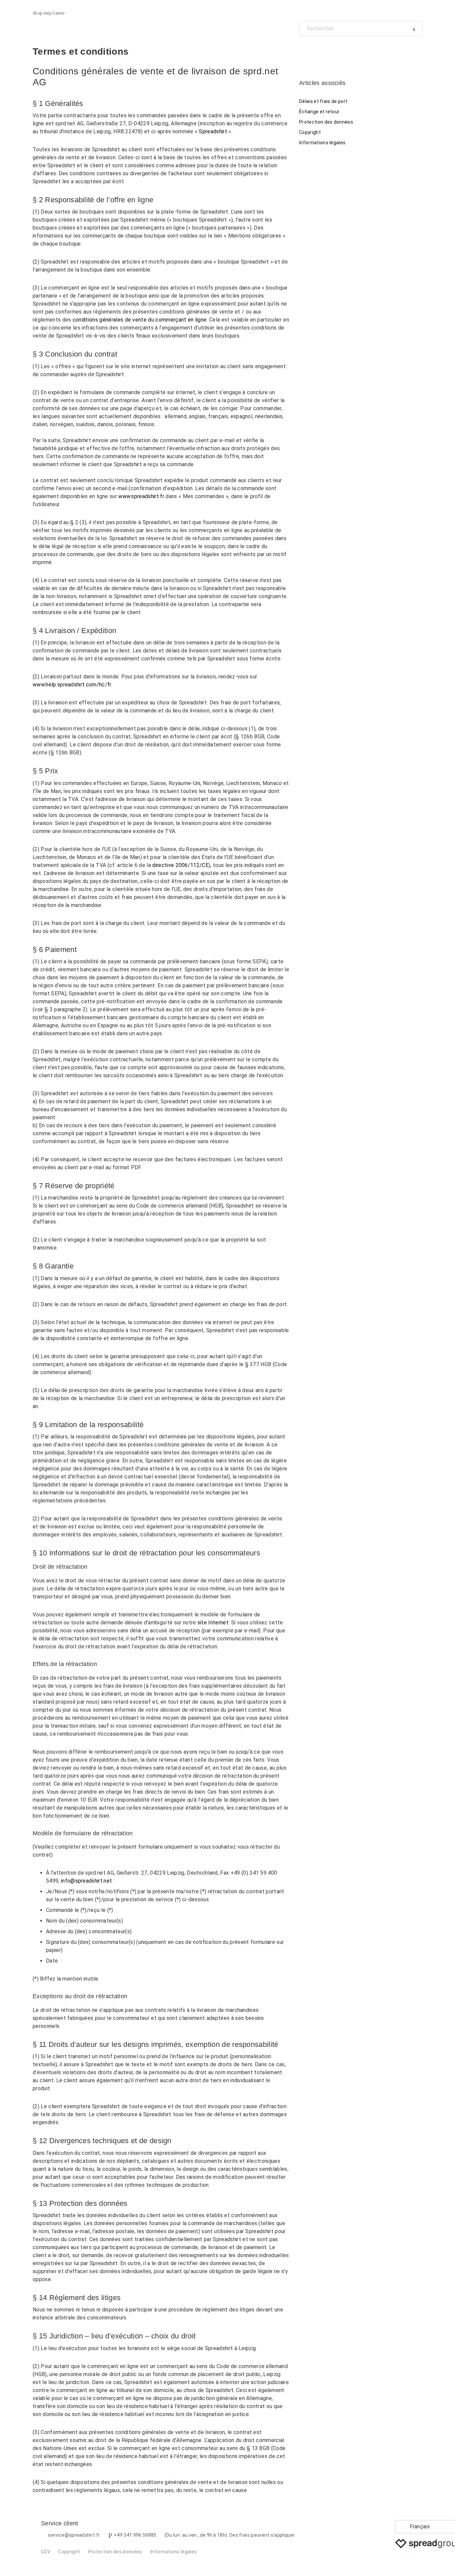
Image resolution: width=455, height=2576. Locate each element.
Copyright (310, 132)
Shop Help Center (49, 13)
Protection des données (326, 122)
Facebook (304, 51)
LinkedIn (327, 51)
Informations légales (322, 143)
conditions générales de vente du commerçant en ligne (140, 320)
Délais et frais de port (323, 101)
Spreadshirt (213, 131)
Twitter (316, 51)
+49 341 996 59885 (135, 2535)
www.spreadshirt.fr (141, 496)
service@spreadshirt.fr (74, 2535)
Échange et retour (319, 112)
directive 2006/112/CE (180, 865)
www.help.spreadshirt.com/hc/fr (72, 685)
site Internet (213, 1623)
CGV (46, 2552)
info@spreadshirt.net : (88, 1881)
